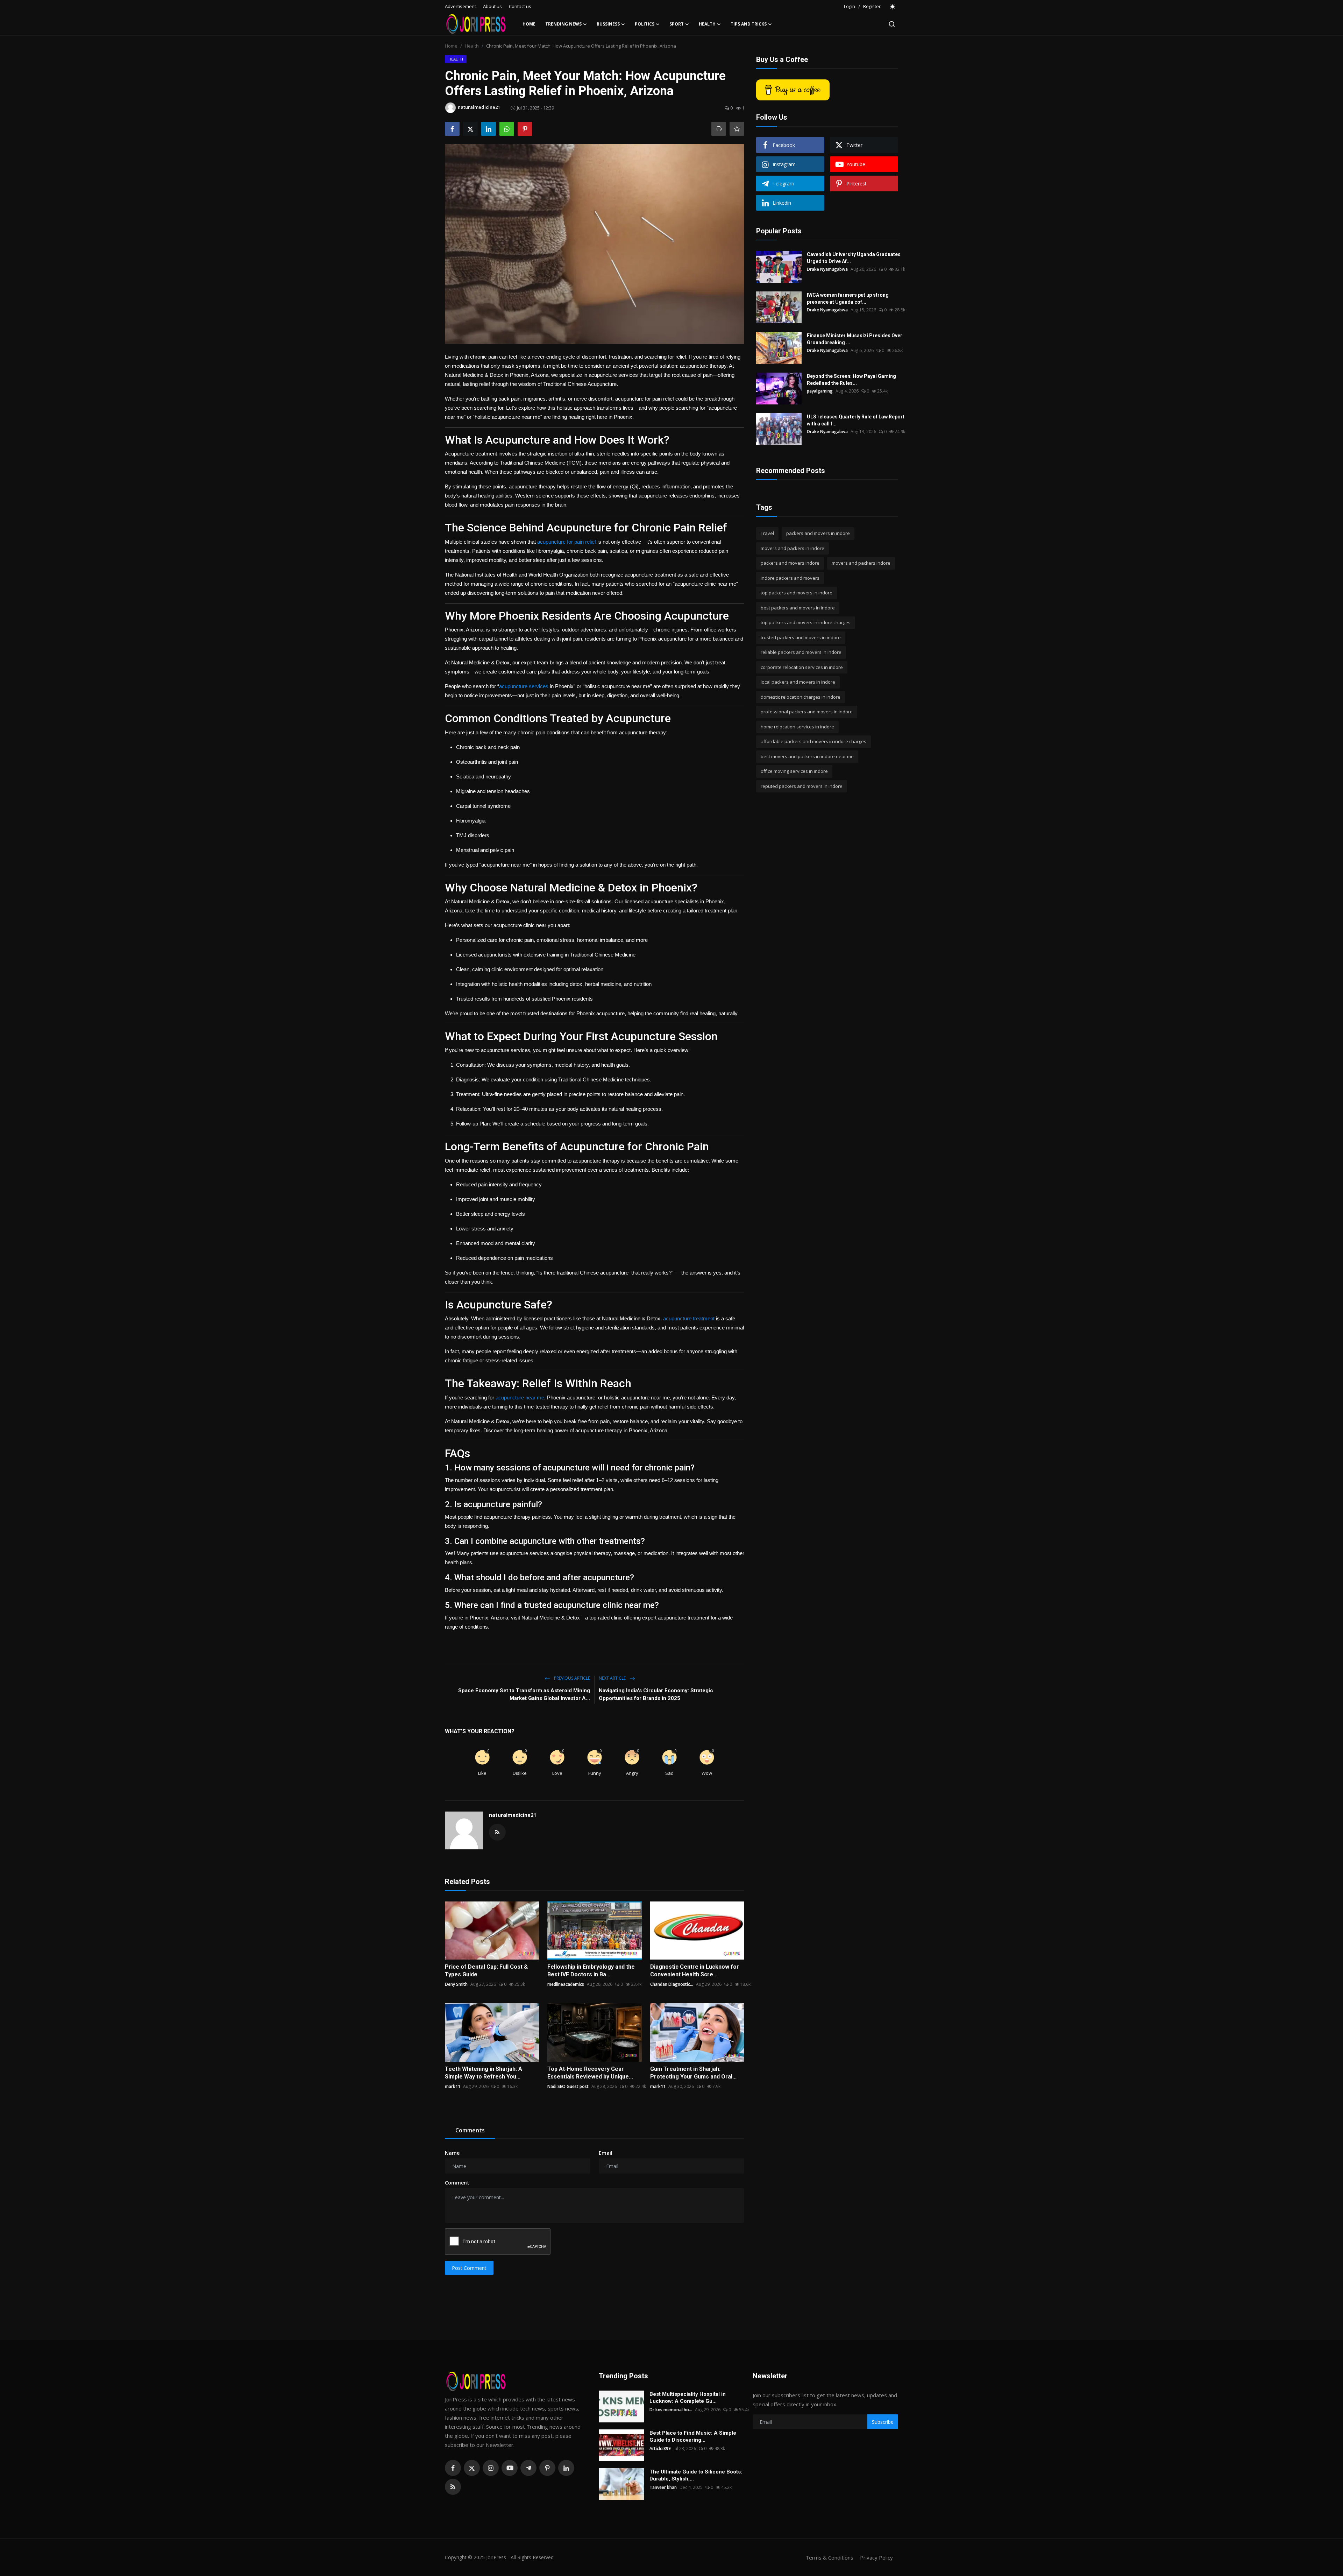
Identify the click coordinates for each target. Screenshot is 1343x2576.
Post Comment (469, 2268)
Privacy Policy (876, 2557)
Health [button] (707, 24)
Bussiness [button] (608, 24)
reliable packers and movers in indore (801, 652)
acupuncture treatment (689, 1318)
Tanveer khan (663, 2487)
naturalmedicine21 (513, 1815)
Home (529, 24)
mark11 (453, 2086)
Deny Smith (456, 1984)
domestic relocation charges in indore (801, 697)
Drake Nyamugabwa (827, 269)
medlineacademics (566, 1984)
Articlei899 (660, 2448)
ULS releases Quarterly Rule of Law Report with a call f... (856, 420)
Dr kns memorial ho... (671, 2410)
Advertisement (460, 6)
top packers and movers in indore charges (806, 622)
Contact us (520, 6)
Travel (767, 533)
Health (472, 46)
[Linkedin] (566, 2468)
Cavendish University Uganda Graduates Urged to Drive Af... (854, 258)
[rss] (453, 2487)
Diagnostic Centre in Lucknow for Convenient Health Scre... (695, 1971)
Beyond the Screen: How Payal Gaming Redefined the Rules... (851, 380)
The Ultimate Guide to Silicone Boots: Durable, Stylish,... (696, 2475)
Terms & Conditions (829, 2557)
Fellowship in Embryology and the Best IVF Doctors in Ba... (591, 1971)
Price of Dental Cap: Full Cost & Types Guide (486, 1971)
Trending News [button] (563, 24)
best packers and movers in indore (798, 608)
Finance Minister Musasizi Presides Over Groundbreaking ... (855, 339)
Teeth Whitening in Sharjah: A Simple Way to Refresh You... (484, 2073)
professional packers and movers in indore (807, 712)
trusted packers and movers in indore (801, 637)
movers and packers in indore (793, 548)
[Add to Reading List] (737, 129)
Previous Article (571, 1678)
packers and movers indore (790, 563)
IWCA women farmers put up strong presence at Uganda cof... (848, 298)
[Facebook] (453, 2468)
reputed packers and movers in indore (802, 786)
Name (452, 2153)
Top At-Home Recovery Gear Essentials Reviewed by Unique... (590, 2073)
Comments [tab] (470, 2130)
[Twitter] (472, 2468)
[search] (892, 24)
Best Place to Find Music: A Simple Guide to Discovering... (693, 2436)
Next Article (613, 1678)
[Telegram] (528, 2468)
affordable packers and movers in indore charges (813, 741)
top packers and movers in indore (797, 593)
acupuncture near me (520, 1398)
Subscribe (883, 2422)
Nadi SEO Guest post (568, 2086)
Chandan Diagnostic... (672, 1984)
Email (606, 2153)
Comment (457, 2183)
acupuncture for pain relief (567, 542)
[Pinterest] (547, 2468)
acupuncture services (524, 686)
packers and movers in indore (818, 533)
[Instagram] (491, 2468)
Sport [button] (677, 24)
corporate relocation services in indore (802, 667)
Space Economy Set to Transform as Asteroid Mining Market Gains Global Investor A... (524, 1694)
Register (872, 6)
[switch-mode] (893, 7)
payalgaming (820, 391)
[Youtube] (510, 2468)
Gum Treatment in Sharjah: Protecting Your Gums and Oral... (693, 2073)
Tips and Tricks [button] (749, 24)
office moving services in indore (794, 771)
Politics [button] (645, 24)
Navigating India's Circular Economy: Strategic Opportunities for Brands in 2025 (656, 1694)
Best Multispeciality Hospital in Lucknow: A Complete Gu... (688, 2398)
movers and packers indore (861, 563)
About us (492, 6)
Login (850, 6)
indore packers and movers (790, 578)
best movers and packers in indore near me (807, 756)
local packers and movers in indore (798, 682)
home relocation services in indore (797, 727)
